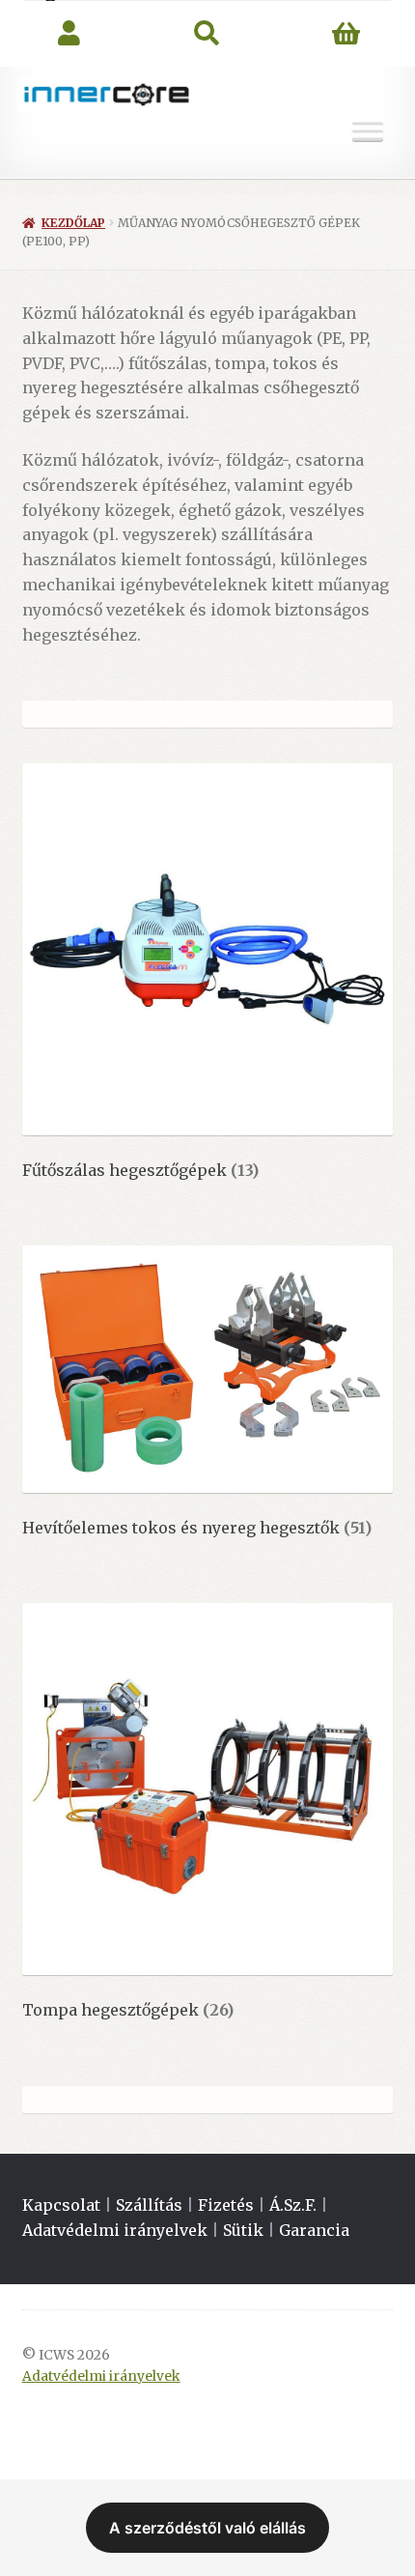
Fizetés (226, 2205)
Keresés (207, 34)
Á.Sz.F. (293, 2205)
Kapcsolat (61, 2205)
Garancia (314, 2230)
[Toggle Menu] (368, 132)
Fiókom (69, 34)
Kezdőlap (73, 223)
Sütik (243, 2230)
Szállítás (149, 2205)
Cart (346, 34)
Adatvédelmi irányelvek (115, 2230)
